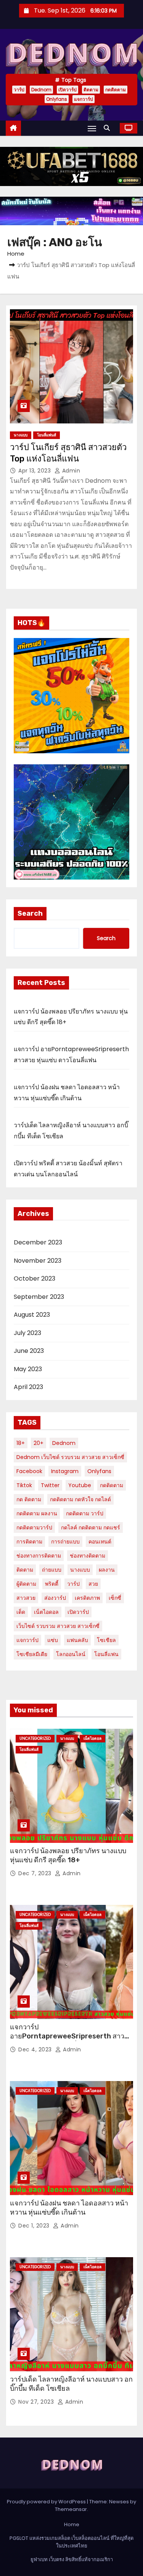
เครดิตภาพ (87, 1598)
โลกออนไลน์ (71, 1654)
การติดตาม (29, 1542)
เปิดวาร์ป (67, 90)
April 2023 (28, 1387)
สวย (93, 1584)
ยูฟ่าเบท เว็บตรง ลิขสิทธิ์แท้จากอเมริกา (72, 2559)
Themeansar (71, 2509)
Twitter (50, 1485)
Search (30, 913)
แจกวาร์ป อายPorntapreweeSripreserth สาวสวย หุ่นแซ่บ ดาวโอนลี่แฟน (67, 2036)
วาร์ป (19, 90)
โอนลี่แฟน (106, 1654)
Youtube (80, 1485)
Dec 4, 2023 (36, 2049)
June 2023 (29, 1351)
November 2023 (38, 1261)
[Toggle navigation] (92, 128)
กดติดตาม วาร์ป (85, 1513)
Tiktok (24, 1485)
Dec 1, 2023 (35, 2226)
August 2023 (32, 1315)
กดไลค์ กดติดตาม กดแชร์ (91, 1527)
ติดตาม (91, 90)
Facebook (29, 1471)
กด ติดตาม (29, 1499)
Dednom (41, 90)
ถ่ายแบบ (52, 1570)
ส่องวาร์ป (55, 1598)
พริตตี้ (52, 1584)
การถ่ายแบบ (65, 1542)
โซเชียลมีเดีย (32, 1654)
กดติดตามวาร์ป (34, 1527)
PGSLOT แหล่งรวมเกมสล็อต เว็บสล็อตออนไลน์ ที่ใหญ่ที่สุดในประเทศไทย (71, 2542)
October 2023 (35, 1278)
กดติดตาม (116, 90)
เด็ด (21, 1612)
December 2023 (38, 1242)
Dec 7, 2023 (36, 1873)
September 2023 (39, 1297)
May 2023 (28, 1369)
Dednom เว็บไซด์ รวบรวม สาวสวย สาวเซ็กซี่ (70, 1457)
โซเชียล (106, 1640)
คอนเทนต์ (100, 1542)
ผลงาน (107, 1570)
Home (16, 254)
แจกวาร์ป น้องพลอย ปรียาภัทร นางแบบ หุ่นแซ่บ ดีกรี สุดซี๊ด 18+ (68, 1855)
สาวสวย (26, 1598)
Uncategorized (35, 1738)
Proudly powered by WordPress (47, 2502)
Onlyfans (57, 99)
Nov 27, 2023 (37, 2402)
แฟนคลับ (77, 1640)
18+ (21, 1443)
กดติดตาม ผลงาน (37, 1513)
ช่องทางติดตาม (88, 1556)
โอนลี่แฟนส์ (47, 435)
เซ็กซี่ (115, 1598)
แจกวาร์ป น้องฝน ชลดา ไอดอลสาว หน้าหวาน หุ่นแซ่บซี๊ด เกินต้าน (69, 2208)
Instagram (65, 1471)
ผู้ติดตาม (26, 1584)
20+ (39, 1443)
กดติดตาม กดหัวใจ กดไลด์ (80, 1499)
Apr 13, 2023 (35, 471)
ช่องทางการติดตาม (39, 1556)
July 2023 (27, 1333)
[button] (109, 128)
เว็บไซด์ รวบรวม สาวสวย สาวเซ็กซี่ (58, 1626)
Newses (119, 2502)
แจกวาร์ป (84, 99)
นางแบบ (21, 435)
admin (70, 471)
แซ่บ (53, 1640)
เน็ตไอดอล (46, 1612)
